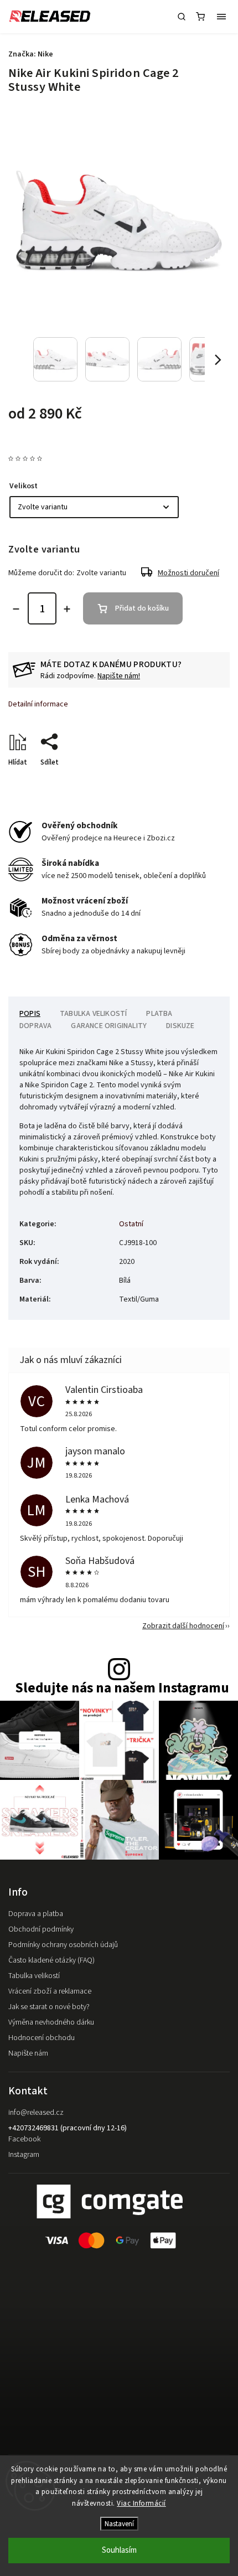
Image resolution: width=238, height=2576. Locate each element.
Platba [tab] (159, 1014)
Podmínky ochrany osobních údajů (63, 1945)
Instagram (24, 2155)
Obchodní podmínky (41, 1929)
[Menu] (221, 17)
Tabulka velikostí (34, 1976)
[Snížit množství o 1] (16, 609)
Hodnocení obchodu (42, 2038)
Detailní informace (38, 704)
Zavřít (203, 782)
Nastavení (119, 2524)
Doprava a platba (36, 1914)
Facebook (24, 2139)
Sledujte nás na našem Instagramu (122, 1688)
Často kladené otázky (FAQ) (51, 1960)
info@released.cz (36, 2113)
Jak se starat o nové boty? (49, 2007)
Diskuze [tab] (180, 1026)
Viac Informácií (141, 2503)
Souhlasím (119, 2550)
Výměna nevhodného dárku (51, 2022)
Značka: (31, 54)
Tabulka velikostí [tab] (93, 1014)
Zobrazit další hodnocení (183, 1626)
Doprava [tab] (35, 1026)
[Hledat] (182, 17)
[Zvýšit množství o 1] (67, 609)
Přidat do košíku (142, 608)
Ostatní (131, 1224)
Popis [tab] (30, 1014)
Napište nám (28, 2053)
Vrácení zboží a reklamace (50, 1991)
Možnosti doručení (188, 573)
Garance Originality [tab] (109, 1026)
